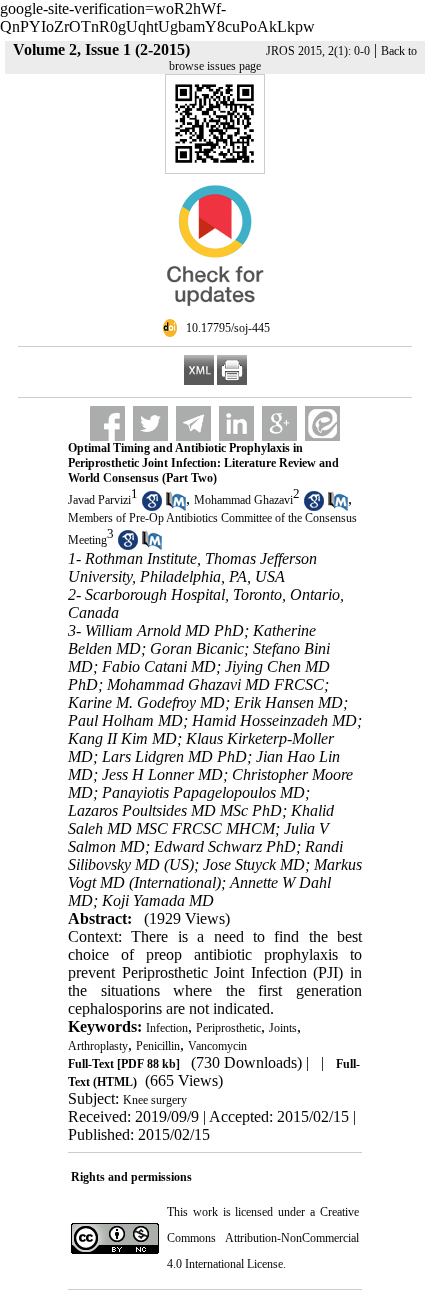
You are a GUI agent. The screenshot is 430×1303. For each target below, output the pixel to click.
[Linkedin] (236, 423)
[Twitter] (150, 423)
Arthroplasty (98, 1046)
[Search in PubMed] (176, 507)
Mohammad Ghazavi (243, 500)
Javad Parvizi (99, 500)
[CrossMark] (215, 314)
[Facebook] (107, 423)
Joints (283, 1028)
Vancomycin (217, 1046)
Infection (167, 1028)
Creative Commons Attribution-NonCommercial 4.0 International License (263, 1238)
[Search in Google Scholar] (152, 507)
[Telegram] (193, 423)
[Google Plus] (279, 423)
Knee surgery (155, 1100)
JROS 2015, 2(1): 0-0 (318, 51)
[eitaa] (322, 423)
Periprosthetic (228, 1028)
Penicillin (158, 1046)
